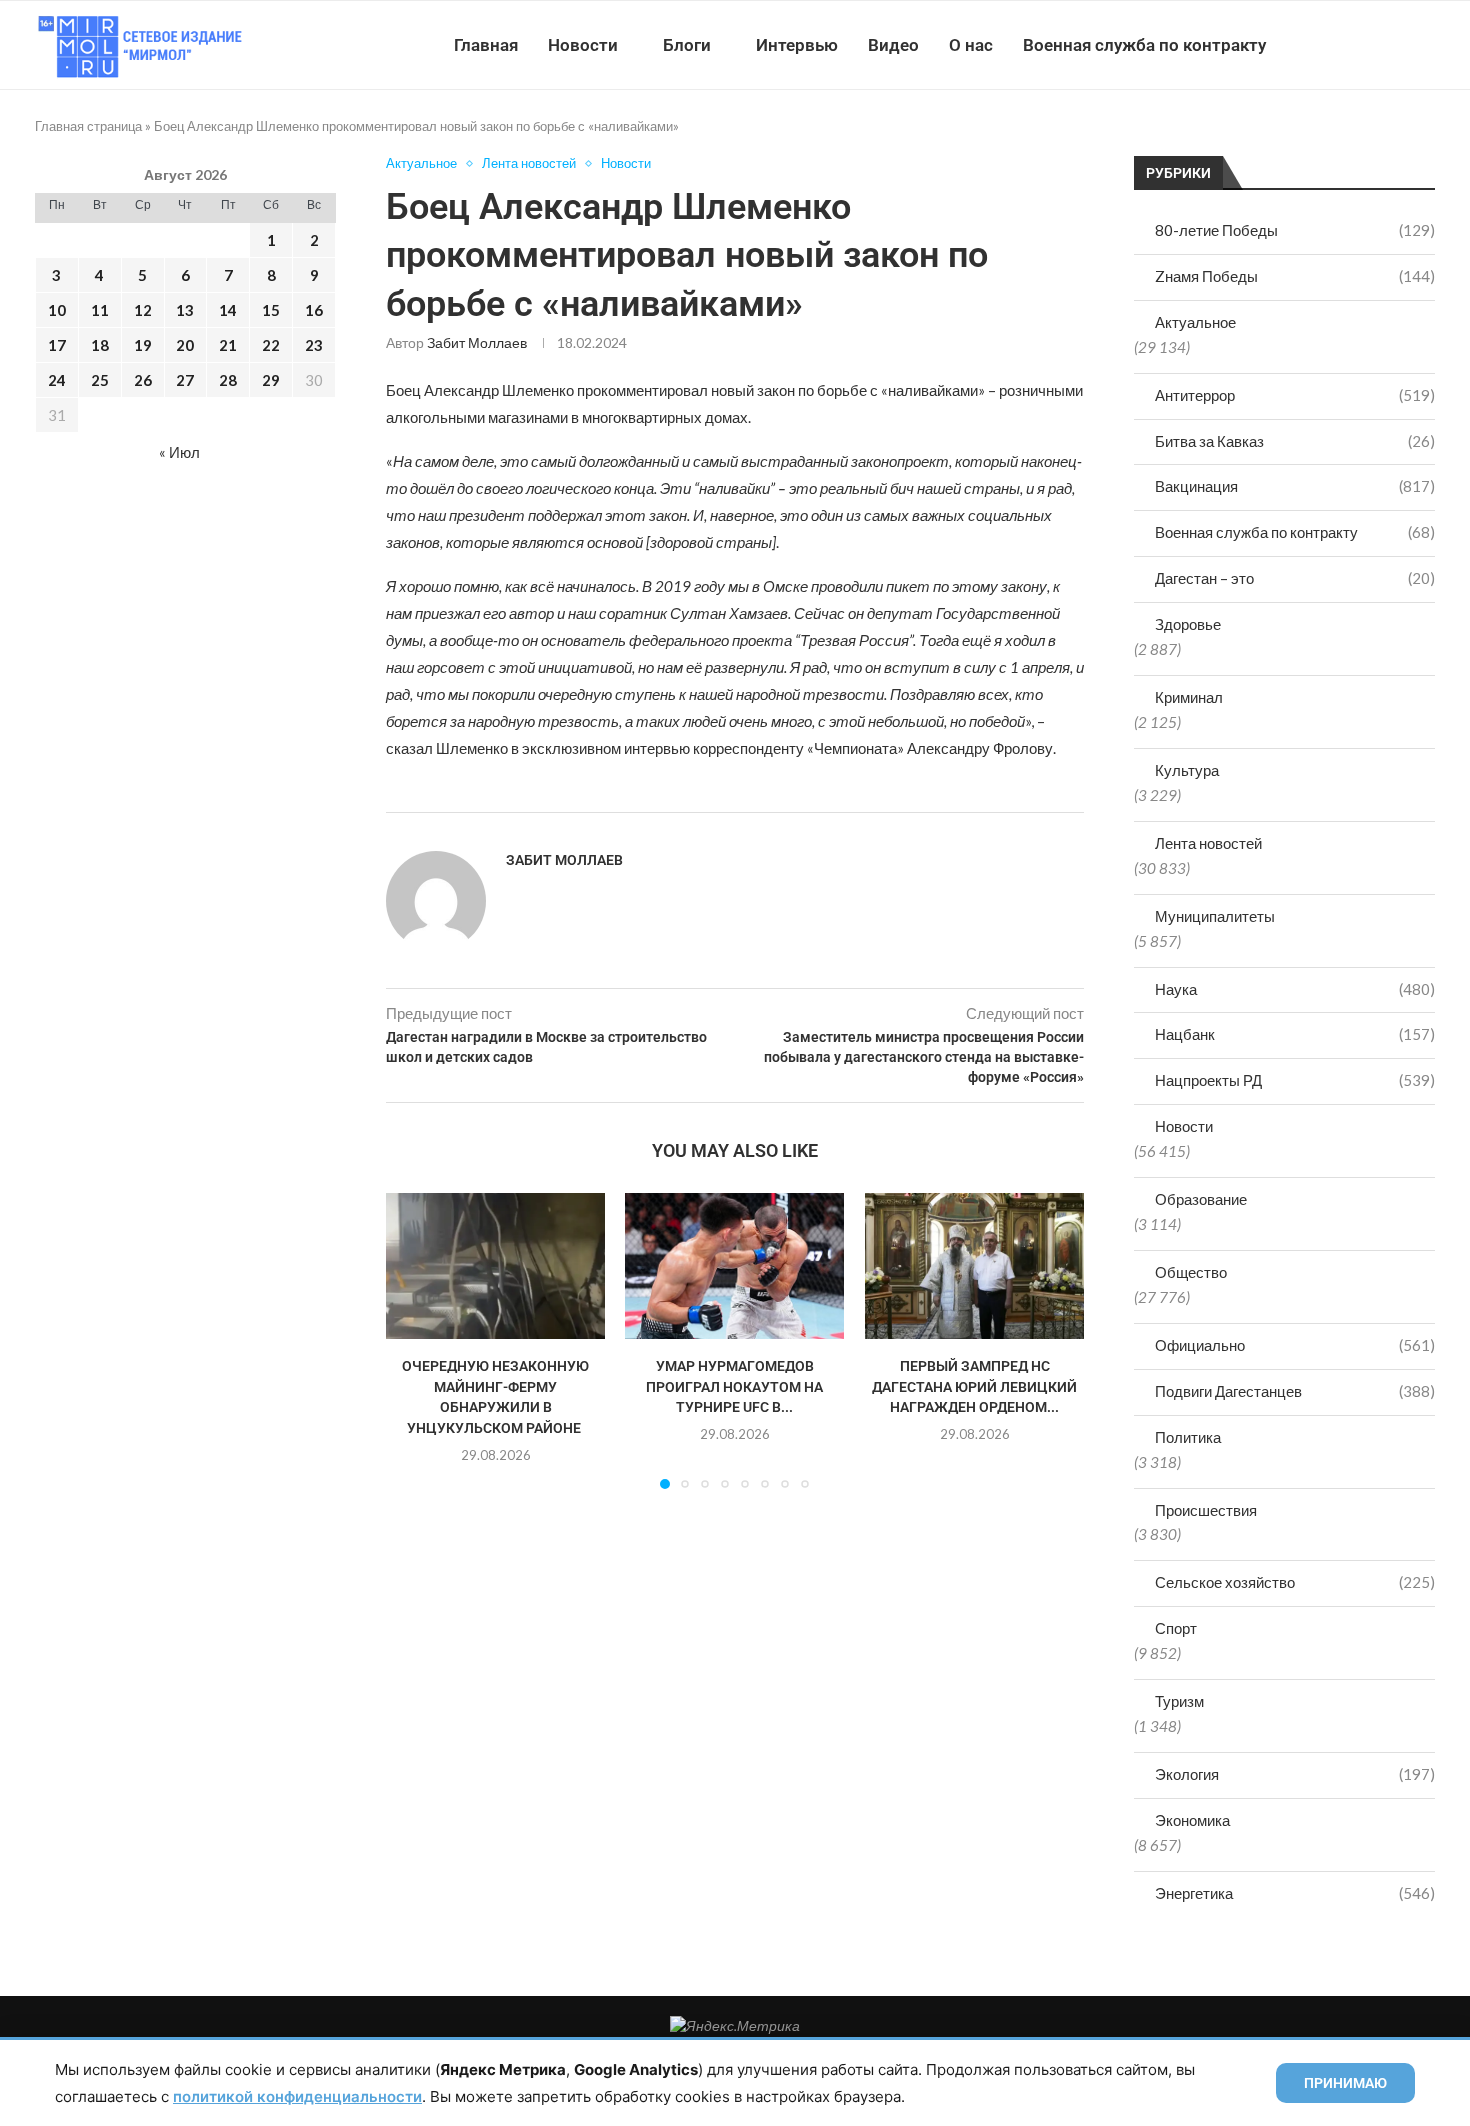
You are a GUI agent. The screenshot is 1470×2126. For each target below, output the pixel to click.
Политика (1188, 1437)
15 (271, 310)
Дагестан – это (1295, 578)
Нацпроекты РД (1295, 1080)
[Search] (1425, 45)
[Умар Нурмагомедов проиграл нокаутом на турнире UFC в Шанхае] (734, 1266)
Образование (1201, 1199)
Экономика (1192, 1820)
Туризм (1179, 1701)
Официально (1295, 1345)
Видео (893, 45)
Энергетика (1295, 1893)
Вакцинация (1295, 486)
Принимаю (1345, 2083)
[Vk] (1352, 45)
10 (57, 310)
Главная (486, 45)
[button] (413, 1340)
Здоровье (1188, 624)
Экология (1295, 1774)
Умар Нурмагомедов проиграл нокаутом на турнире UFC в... (734, 1387)
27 (185, 380)
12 (143, 310)
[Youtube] (1331, 45)
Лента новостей (1208, 843)
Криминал (1189, 697)
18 (100, 345)
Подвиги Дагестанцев (1295, 1391)
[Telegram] (1373, 45)
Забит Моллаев (477, 342)
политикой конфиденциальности (297, 2096)
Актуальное (1195, 322)
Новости (583, 45)
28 (228, 380)
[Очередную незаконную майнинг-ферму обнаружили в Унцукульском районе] (495, 1266)
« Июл (179, 452)
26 (143, 380)
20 (185, 345)
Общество (1191, 1272)
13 (185, 310)
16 (314, 310)
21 (228, 345)
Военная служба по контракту (1144, 45)
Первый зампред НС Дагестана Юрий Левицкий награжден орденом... (974, 1387)
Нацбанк (1295, 1034)
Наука (1295, 989)
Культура (1187, 770)
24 (57, 380)
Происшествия (1206, 1510)
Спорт (1176, 1628)
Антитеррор (1295, 395)
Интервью (797, 45)
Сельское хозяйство (1295, 1582)
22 (271, 345)
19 (143, 345)
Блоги (687, 45)
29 (271, 380)
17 (57, 345)
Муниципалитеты (1215, 916)
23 (314, 345)
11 (100, 310)
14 (228, 310)
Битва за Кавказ (1295, 441)
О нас (971, 45)
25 (100, 380)
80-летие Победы (1295, 230)
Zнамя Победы (1295, 276)
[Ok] (1394, 45)
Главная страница (88, 126)
